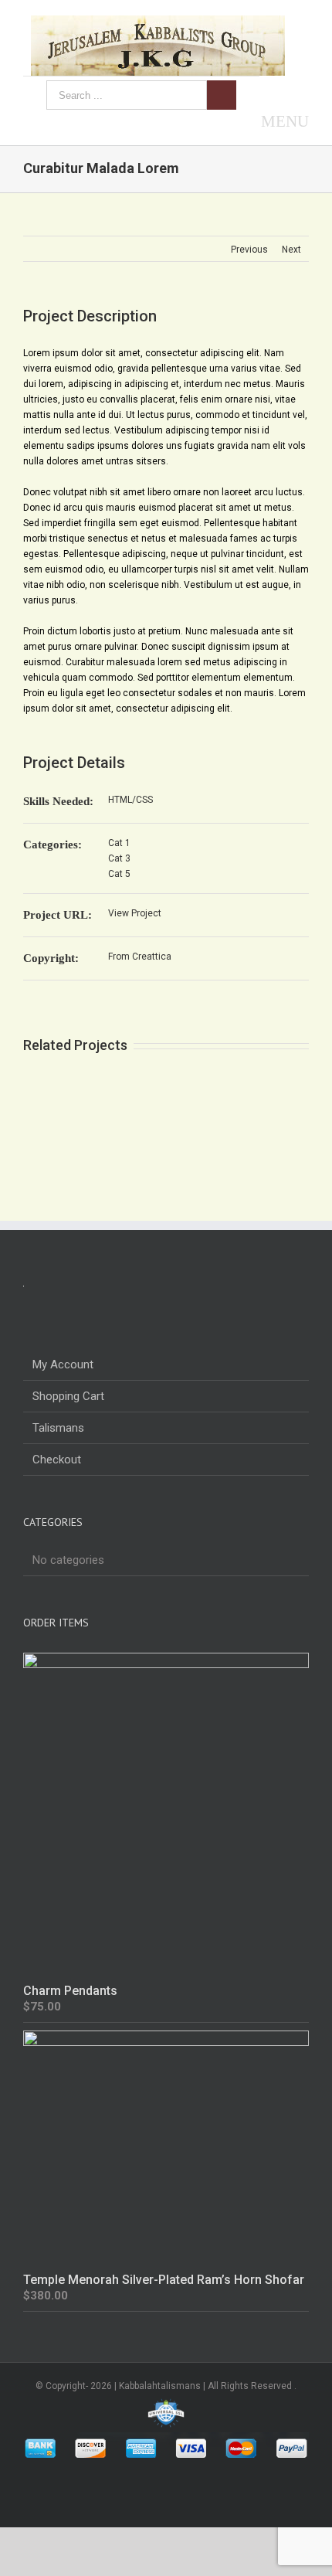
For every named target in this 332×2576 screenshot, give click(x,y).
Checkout (57, 1460)
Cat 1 (119, 843)
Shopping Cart (68, 1396)
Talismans (58, 1428)
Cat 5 (119, 874)
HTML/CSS (130, 800)
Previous (249, 250)
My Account (63, 1364)
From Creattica (140, 957)
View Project (135, 913)
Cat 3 (119, 858)
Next (291, 250)
